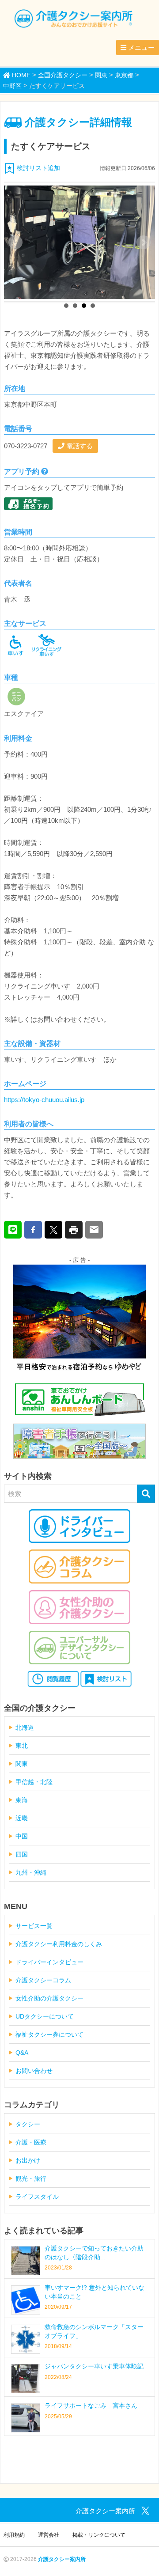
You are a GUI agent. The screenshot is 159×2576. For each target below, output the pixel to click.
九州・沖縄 (31, 1872)
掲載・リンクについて (99, 2535)
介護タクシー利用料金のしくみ (59, 1944)
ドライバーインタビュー (49, 1962)
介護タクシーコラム (43, 1980)
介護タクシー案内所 (62, 2559)
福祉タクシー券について (49, 2034)
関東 (22, 1764)
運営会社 (49, 2535)
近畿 (22, 1818)
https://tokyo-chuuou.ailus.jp (44, 1100)
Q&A (22, 2053)
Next (144, 242)
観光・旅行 (31, 2178)
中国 (22, 1836)
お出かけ (28, 2160)
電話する (79, 446)
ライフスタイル (37, 2197)
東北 (22, 1746)
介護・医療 (31, 2142)
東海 (22, 1800)
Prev (15, 242)
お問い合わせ (34, 2071)
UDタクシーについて (45, 2016)
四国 (22, 1854)
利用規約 (14, 2535)
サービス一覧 (34, 1926)
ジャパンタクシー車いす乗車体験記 (94, 2366)
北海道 (25, 1727)
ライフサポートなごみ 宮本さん (91, 2406)
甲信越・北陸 (34, 1782)
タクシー (28, 2124)
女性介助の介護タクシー (49, 1998)
